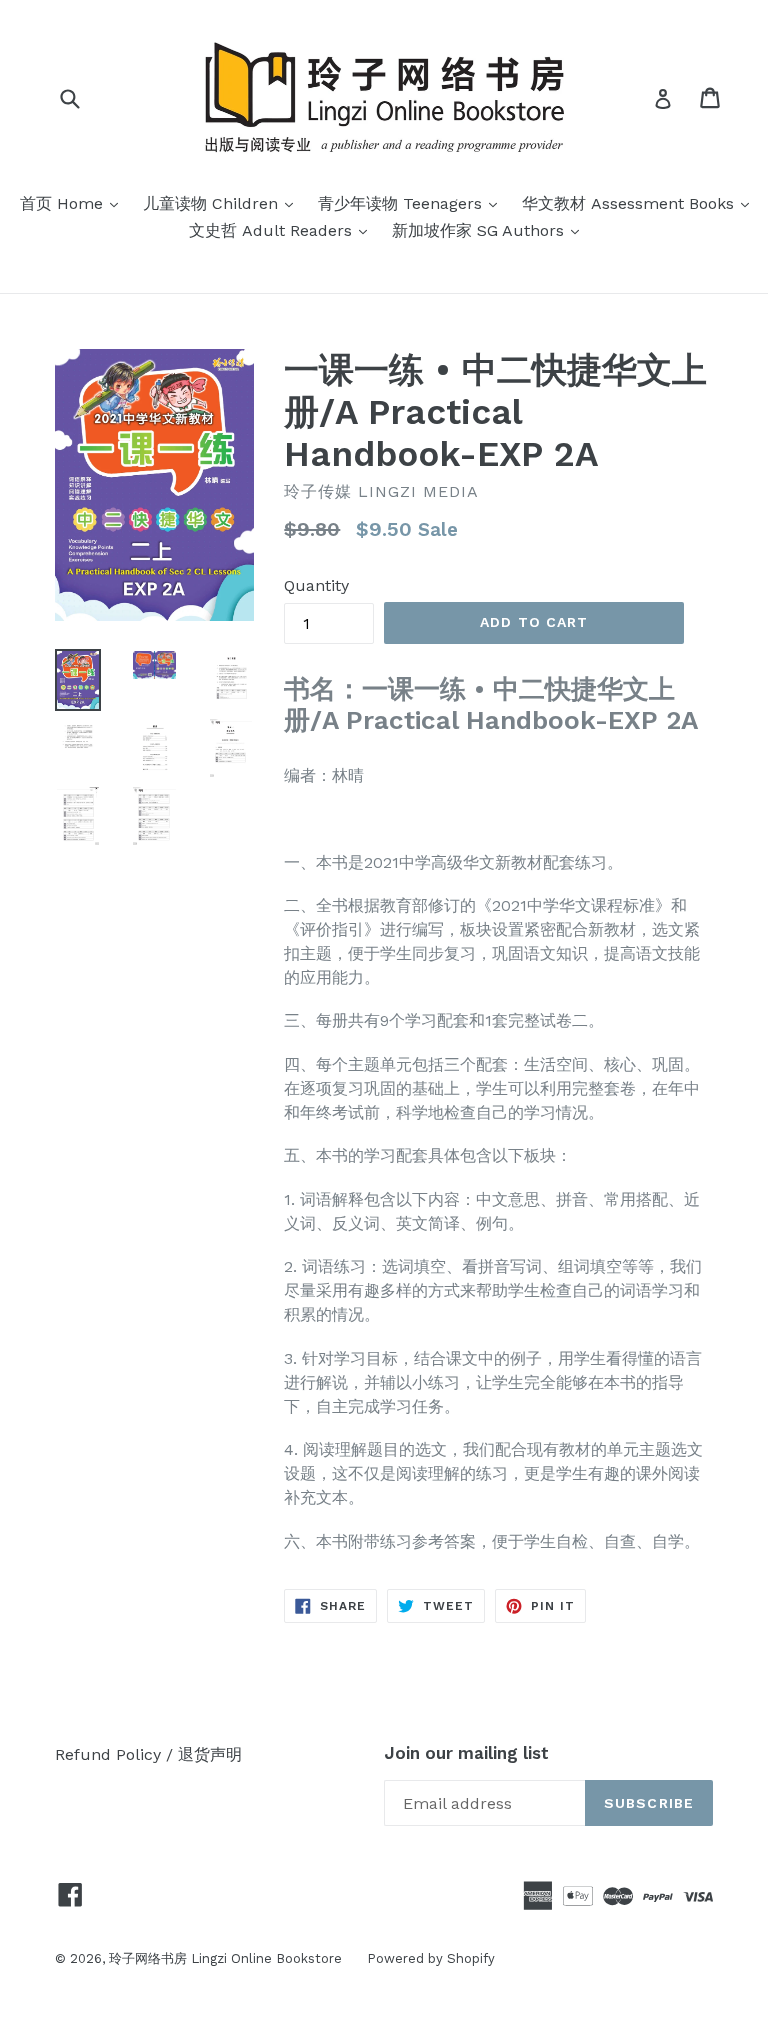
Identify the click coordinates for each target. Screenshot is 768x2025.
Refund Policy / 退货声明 (148, 1754)
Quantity (316, 585)
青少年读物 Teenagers (412, 203)
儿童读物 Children (223, 203)
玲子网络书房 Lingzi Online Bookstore (225, 1958)
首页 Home (74, 203)
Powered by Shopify (431, 1958)
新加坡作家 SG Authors (490, 230)
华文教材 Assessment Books (640, 203)
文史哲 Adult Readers (283, 230)
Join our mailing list (466, 1753)
